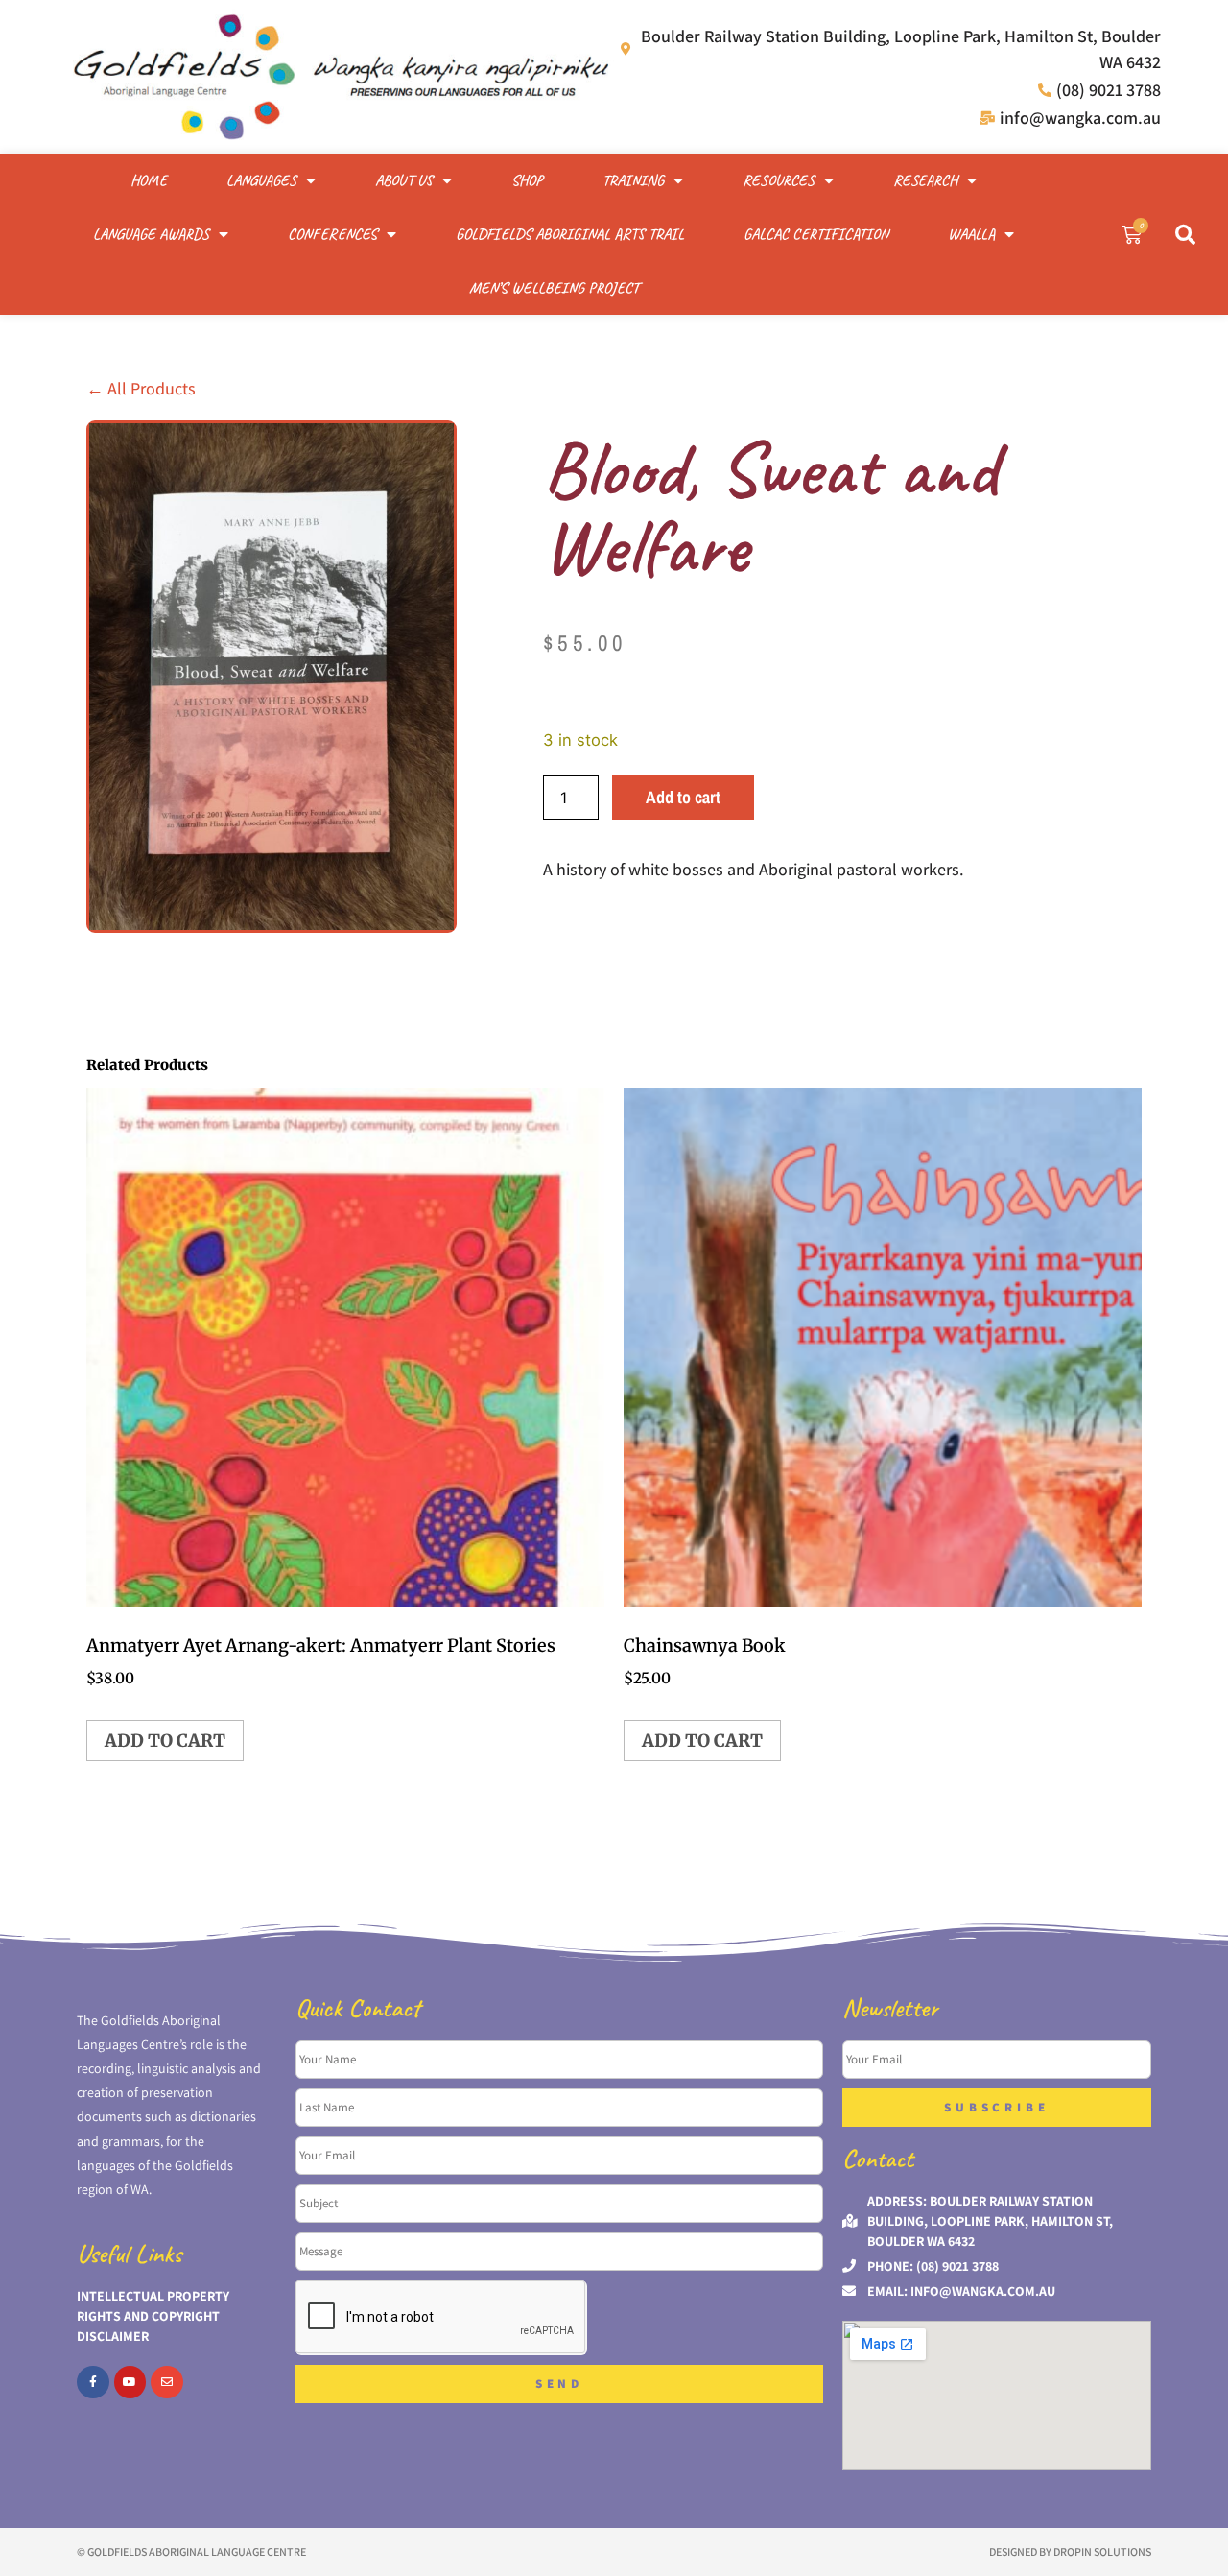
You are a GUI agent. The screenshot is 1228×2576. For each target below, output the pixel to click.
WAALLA (971, 234)
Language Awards (151, 234)
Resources (779, 180)
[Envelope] (167, 2382)
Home (149, 180)
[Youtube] (130, 2382)
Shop (527, 180)
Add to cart (683, 797)
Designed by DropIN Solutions (1070, 2552)
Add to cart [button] (165, 1741)
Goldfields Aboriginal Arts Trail (570, 234)
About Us (404, 180)
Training (633, 180)
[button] (1185, 234)
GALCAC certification (816, 234)
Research (925, 180)
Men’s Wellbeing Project (554, 288)
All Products (141, 388)
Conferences (332, 234)
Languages (261, 180)
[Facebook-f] (93, 2382)
